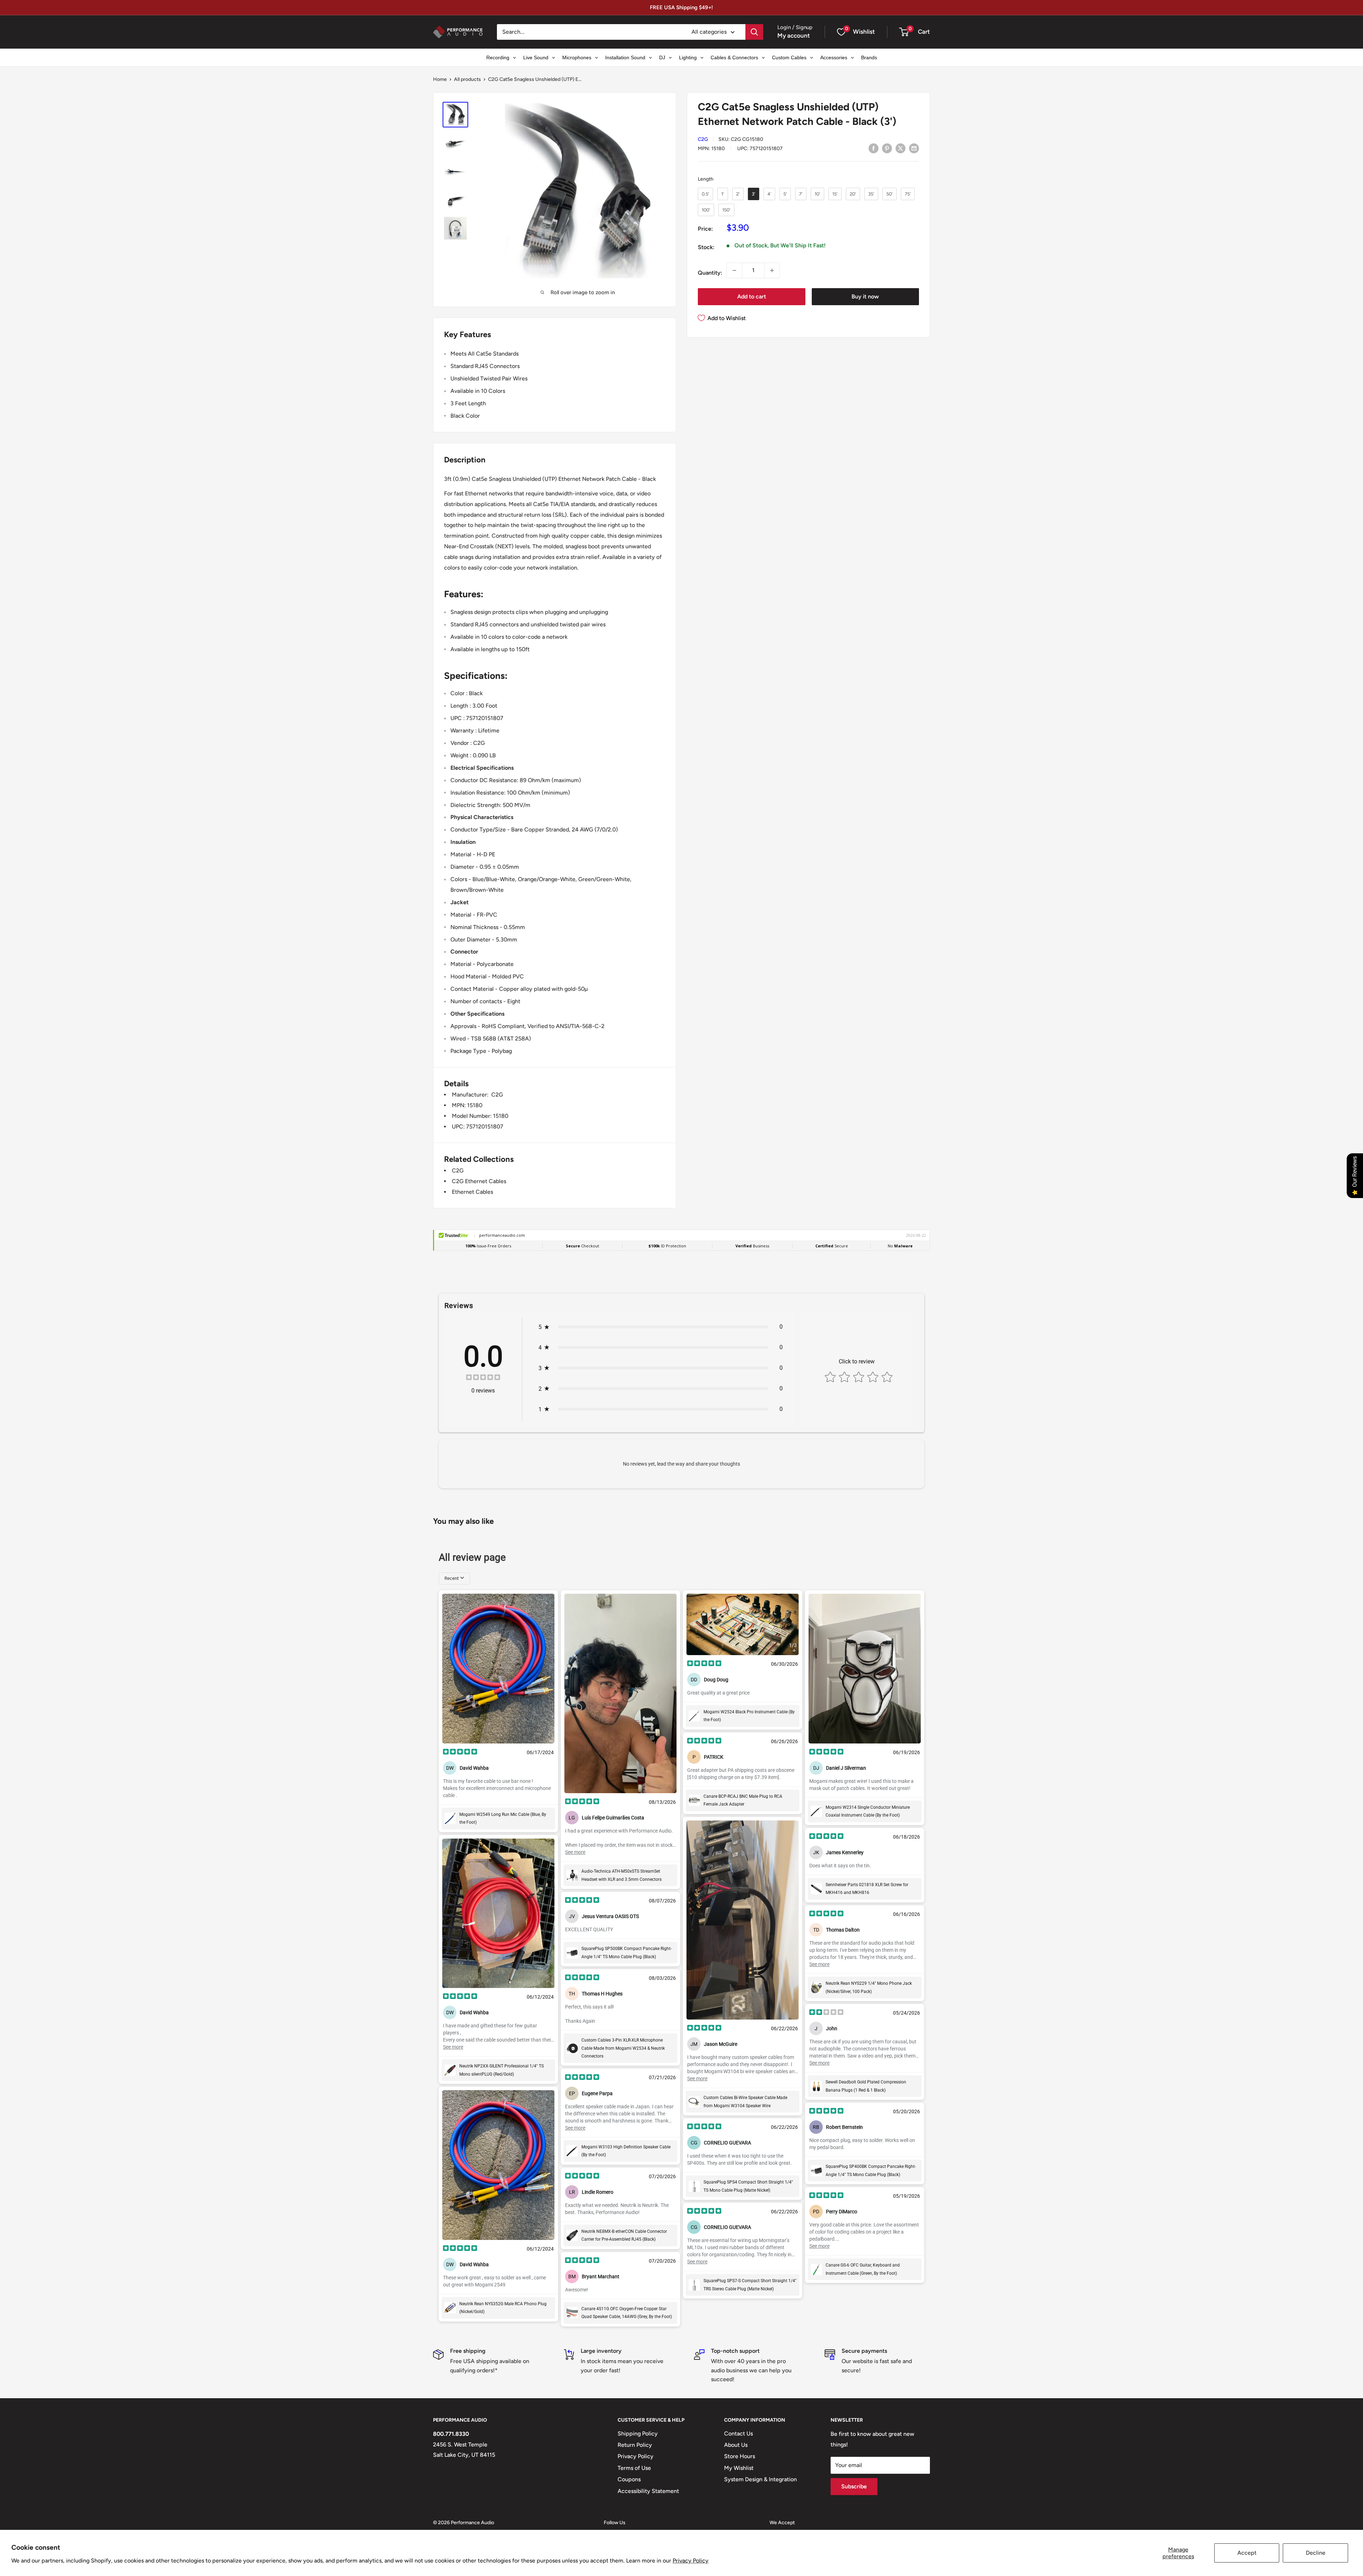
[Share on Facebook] (874, 148)
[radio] (705, 194)
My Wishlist (739, 2468)
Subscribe (854, 2486)
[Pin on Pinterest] (887, 148)
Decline (1316, 2553)
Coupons (629, 2479)
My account (794, 35)
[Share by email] (914, 148)
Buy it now (865, 296)
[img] (483, 1378)
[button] (904, 32)
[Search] (754, 32)
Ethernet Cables (472, 1192)
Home (440, 79)
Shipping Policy (638, 2434)
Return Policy (635, 2445)
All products (467, 79)
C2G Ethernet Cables (479, 1181)
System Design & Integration (760, 2479)
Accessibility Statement (648, 2491)
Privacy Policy (691, 2561)
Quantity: (710, 273)
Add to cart (752, 296)
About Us (736, 2445)
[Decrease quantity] (734, 270)
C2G (703, 139)
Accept (1247, 2553)
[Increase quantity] (772, 270)
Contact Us (738, 2434)
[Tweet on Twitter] (901, 148)
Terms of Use (634, 2468)
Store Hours (740, 2456)
